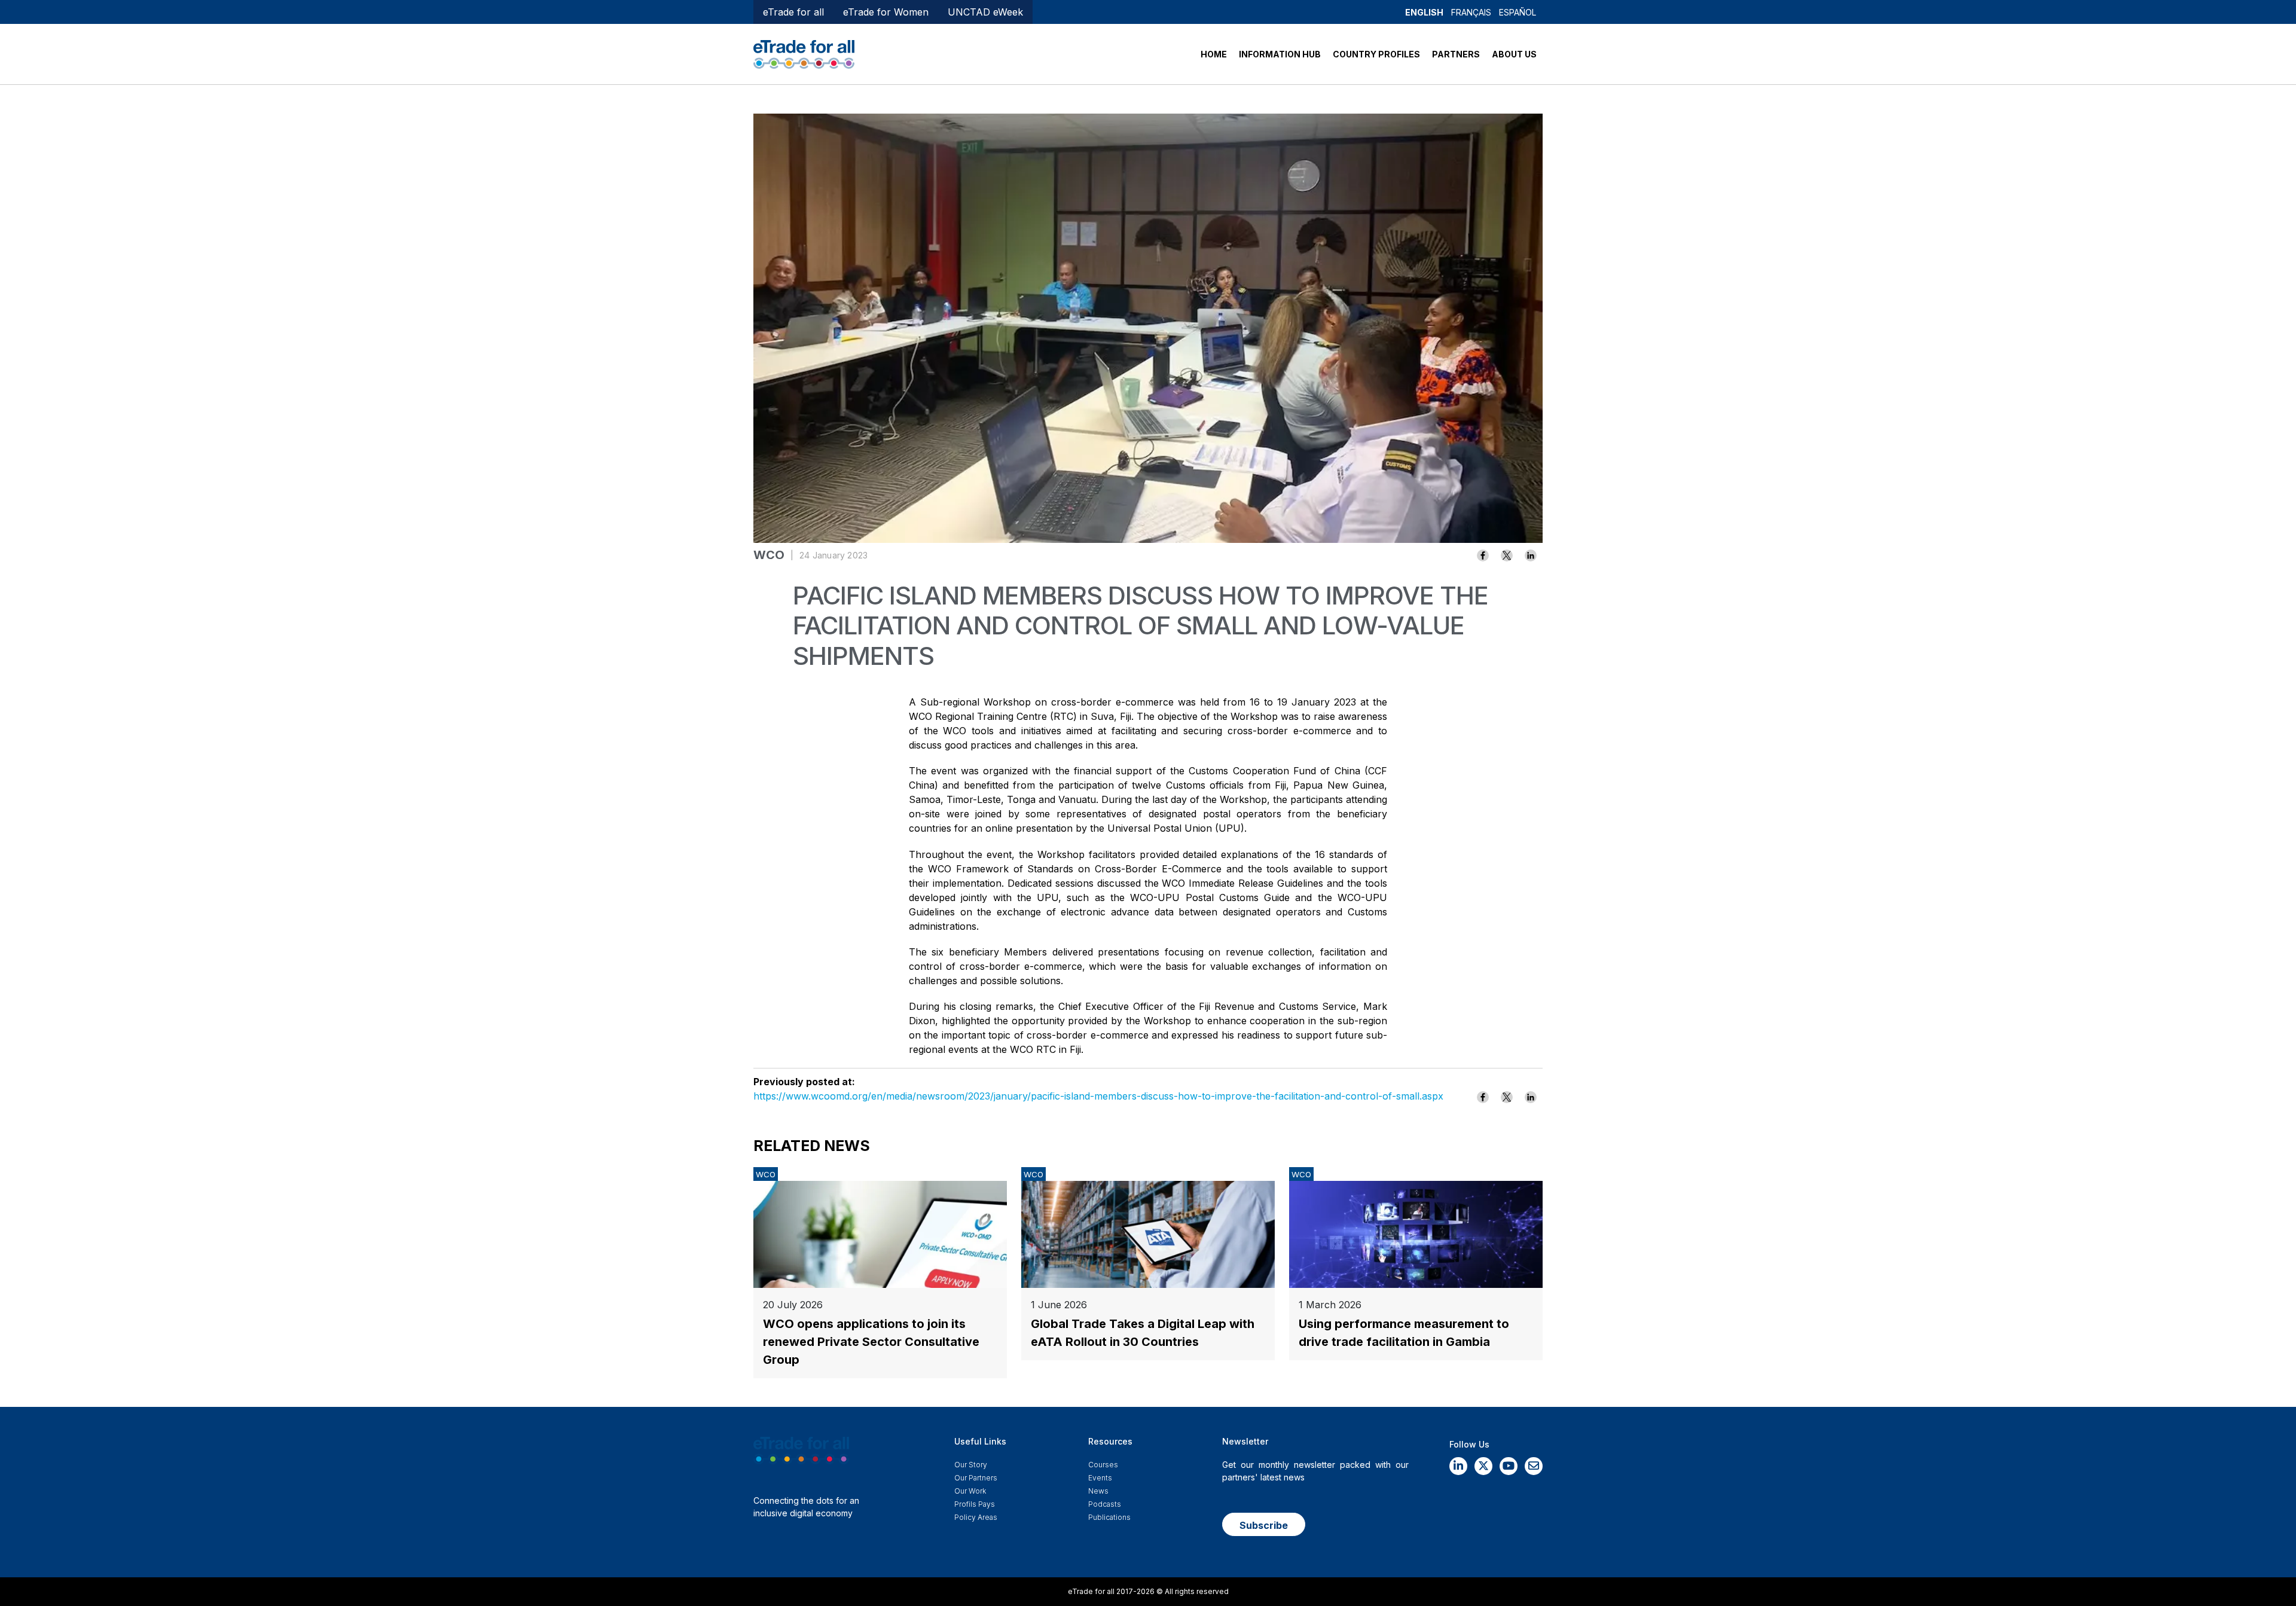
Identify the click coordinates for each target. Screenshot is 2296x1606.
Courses (1103, 1465)
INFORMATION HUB (1280, 54)
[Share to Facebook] (1483, 555)
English (1424, 12)
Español (1518, 12)
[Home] (804, 53)
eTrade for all (793, 12)
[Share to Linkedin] (1531, 555)
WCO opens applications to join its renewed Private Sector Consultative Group (871, 1342)
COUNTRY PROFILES (1376, 54)
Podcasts (1105, 1504)
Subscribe (1264, 1525)
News (1098, 1491)
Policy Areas (976, 1517)
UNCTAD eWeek (985, 12)
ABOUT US (1514, 54)
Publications (1109, 1517)
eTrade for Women (886, 12)
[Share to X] (1507, 555)
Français (1471, 12)
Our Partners (976, 1478)
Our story (971, 1465)
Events (1100, 1478)
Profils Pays (975, 1504)
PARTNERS (1456, 54)
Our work (970, 1491)
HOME (1214, 54)
